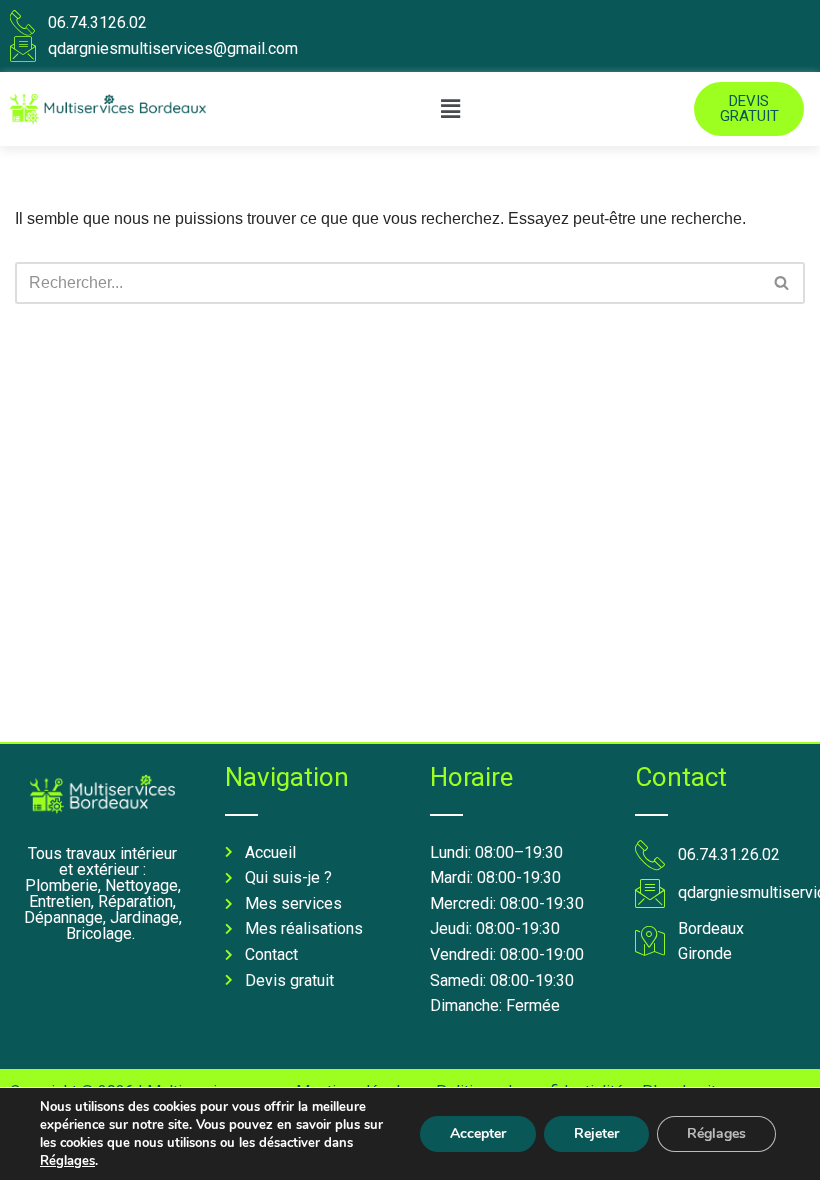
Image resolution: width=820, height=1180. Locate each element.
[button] (450, 109)
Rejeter (596, 1133)
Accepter (478, 1133)
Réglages (67, 1161)
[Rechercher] (782, 283)
